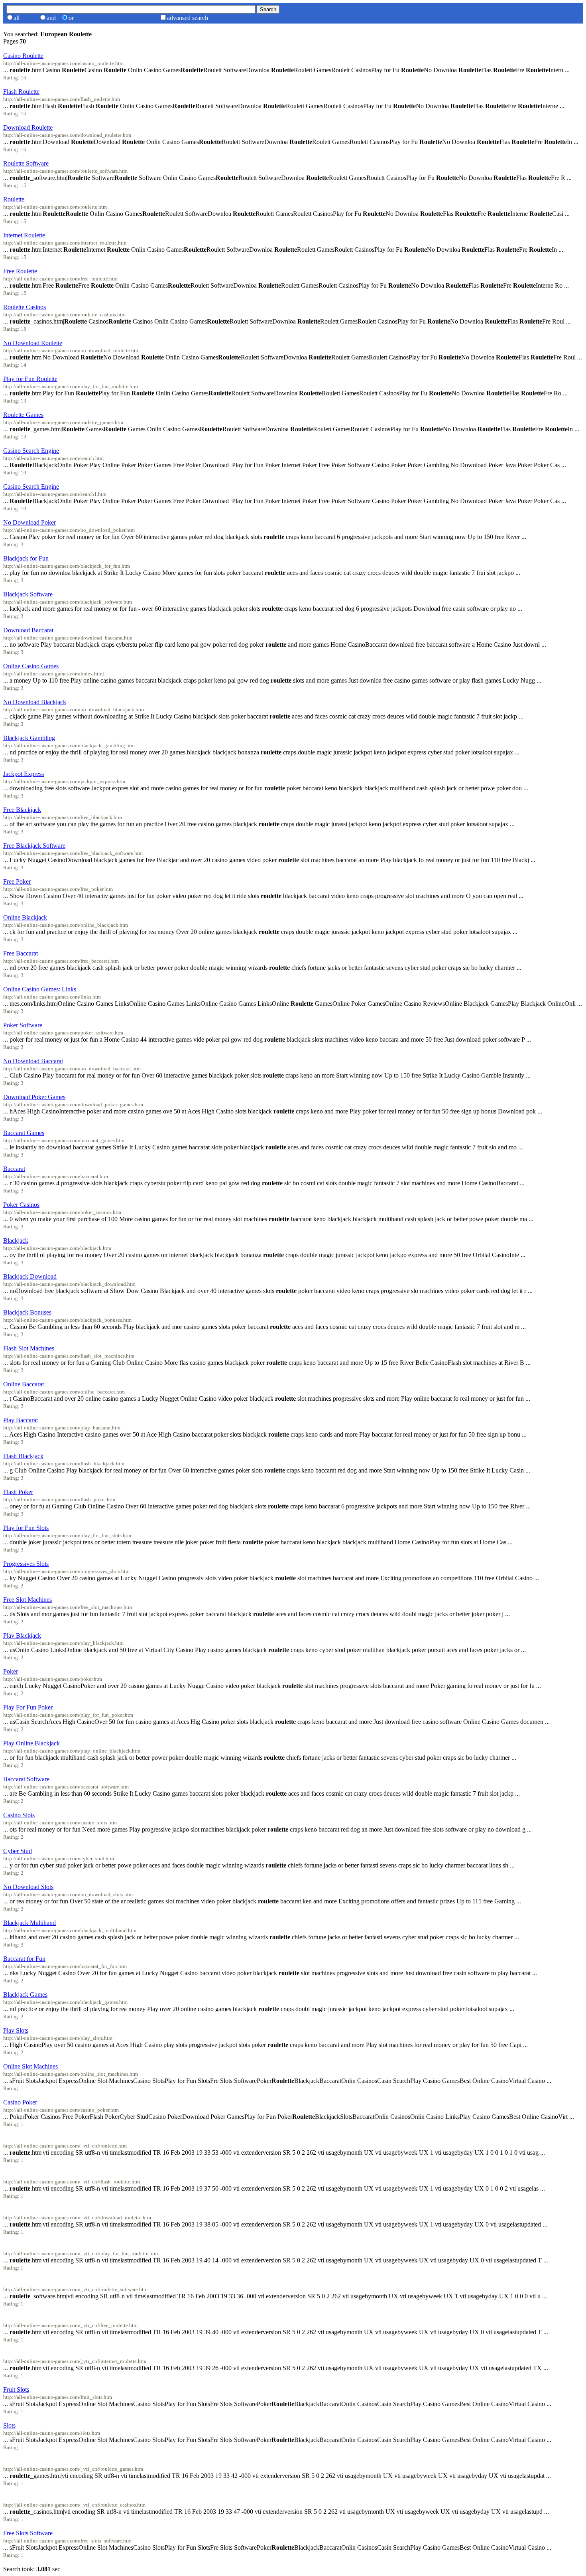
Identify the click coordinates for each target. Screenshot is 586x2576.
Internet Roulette (24, 235)
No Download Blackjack (35, 702)
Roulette (14, 199)
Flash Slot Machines (29, 1348)
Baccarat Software (26, 1779)
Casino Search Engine (31, 451)
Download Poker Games (34, 1097)
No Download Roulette (33, 343)
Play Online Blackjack (31, 1743)
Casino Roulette (23, 56)
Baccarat (14, 1169)
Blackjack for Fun (26, 558)
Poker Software (23, 1025)
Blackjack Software (28, 594)
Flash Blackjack (23, 1456)
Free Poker (17, 881)
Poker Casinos (21, 1205)
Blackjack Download (30, 1276)
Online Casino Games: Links (40, 989)
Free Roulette (20, 271)
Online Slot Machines (30, 2066)
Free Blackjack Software (34, 846)
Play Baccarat (21, 1420)
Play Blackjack (22, 1635)
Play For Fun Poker (28, 1707)
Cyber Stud (18, 1851)
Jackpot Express (24, 774)
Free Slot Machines (28, 1600)
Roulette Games (23, 415)
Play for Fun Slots (26, 1528)
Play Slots (16, 2030)
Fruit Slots (16, 2389)
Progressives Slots (26, 1564)
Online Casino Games (31, 666)
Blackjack (16, 1241)
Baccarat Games (24, 1133)
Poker (11, 1671)
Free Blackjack (22, 810)
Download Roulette (28, 127)
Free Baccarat (21, 953)
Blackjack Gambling (29, 738)
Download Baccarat (28, 630)
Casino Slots (19, 1815)
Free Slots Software (28, 2533)
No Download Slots (28, 1887)
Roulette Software (26, 163)
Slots (9, 2425)
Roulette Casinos (25, 307)
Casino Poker (20, 2102)
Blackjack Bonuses (27, 1312)
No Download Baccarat (33, 1061)
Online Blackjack (25, 917)
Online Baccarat (24, 1384)
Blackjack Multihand (29, 1923)
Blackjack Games (25, 1995)
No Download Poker (29, 522)
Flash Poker (18, 1492)
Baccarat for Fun (24, 1959)
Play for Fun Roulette (30, 379)
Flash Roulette (21, 92)
